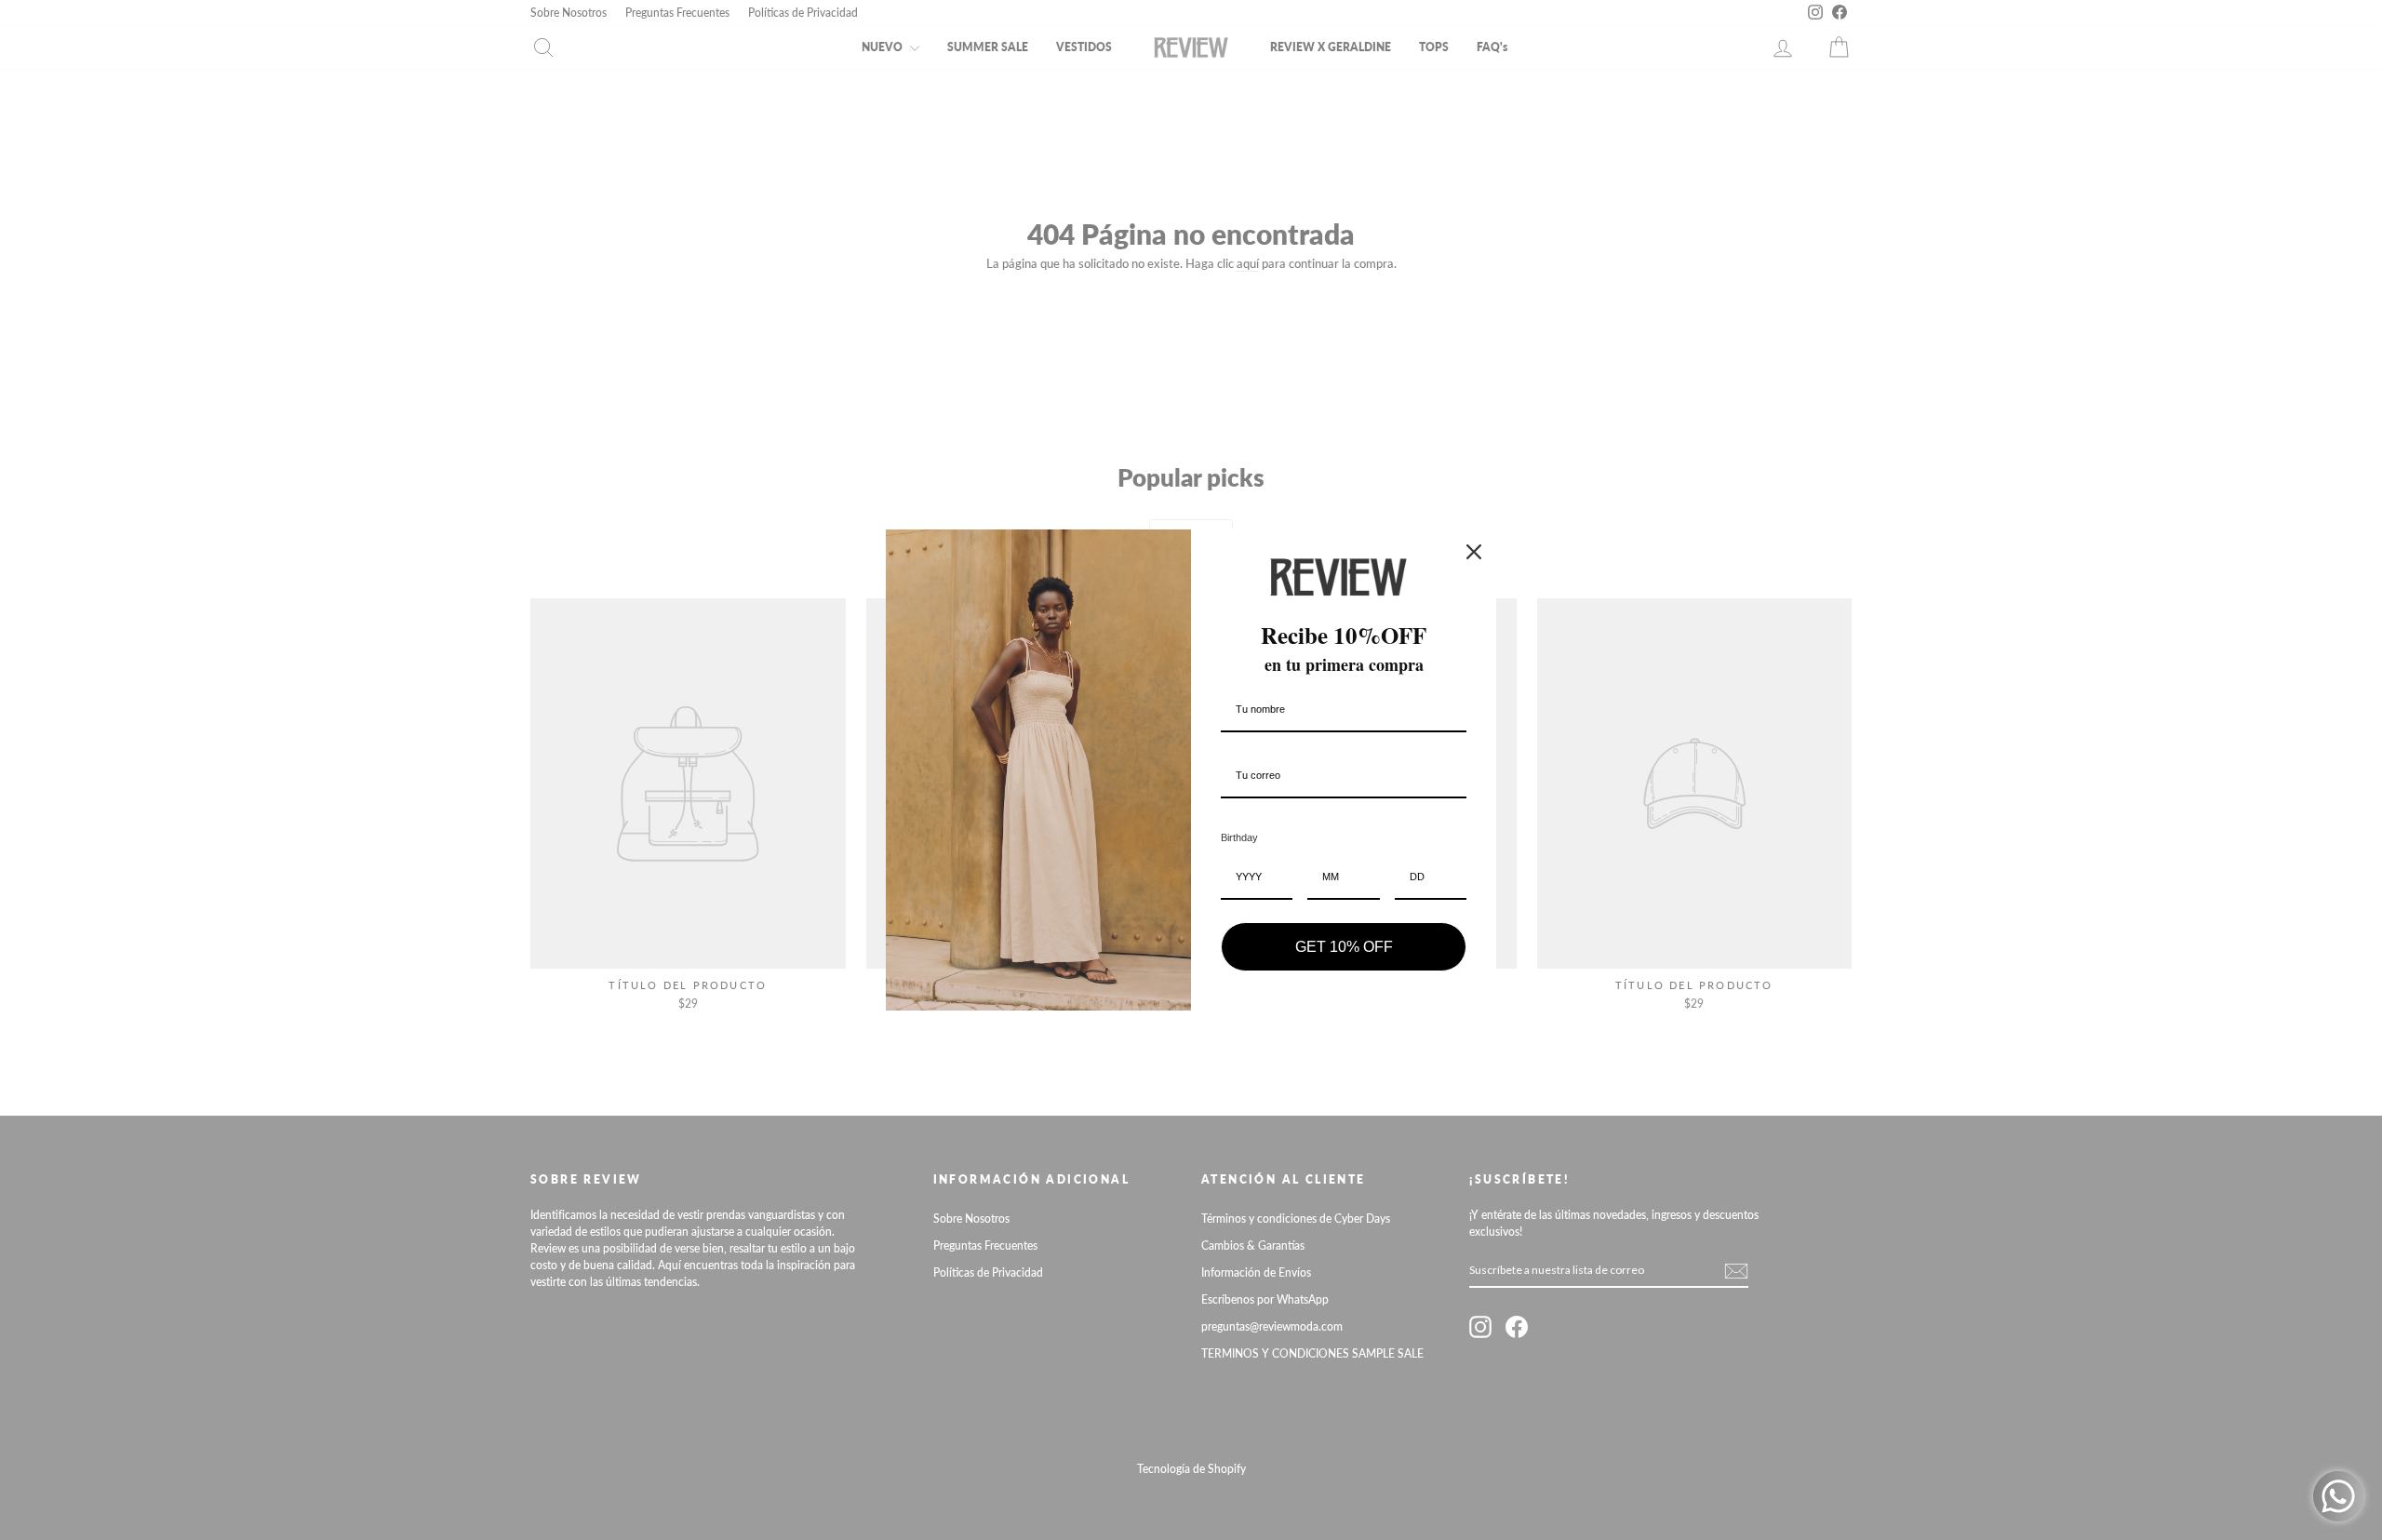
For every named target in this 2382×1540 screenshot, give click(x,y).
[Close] (1474, 552)
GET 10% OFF (1344, 947)
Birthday (1239, 837)
